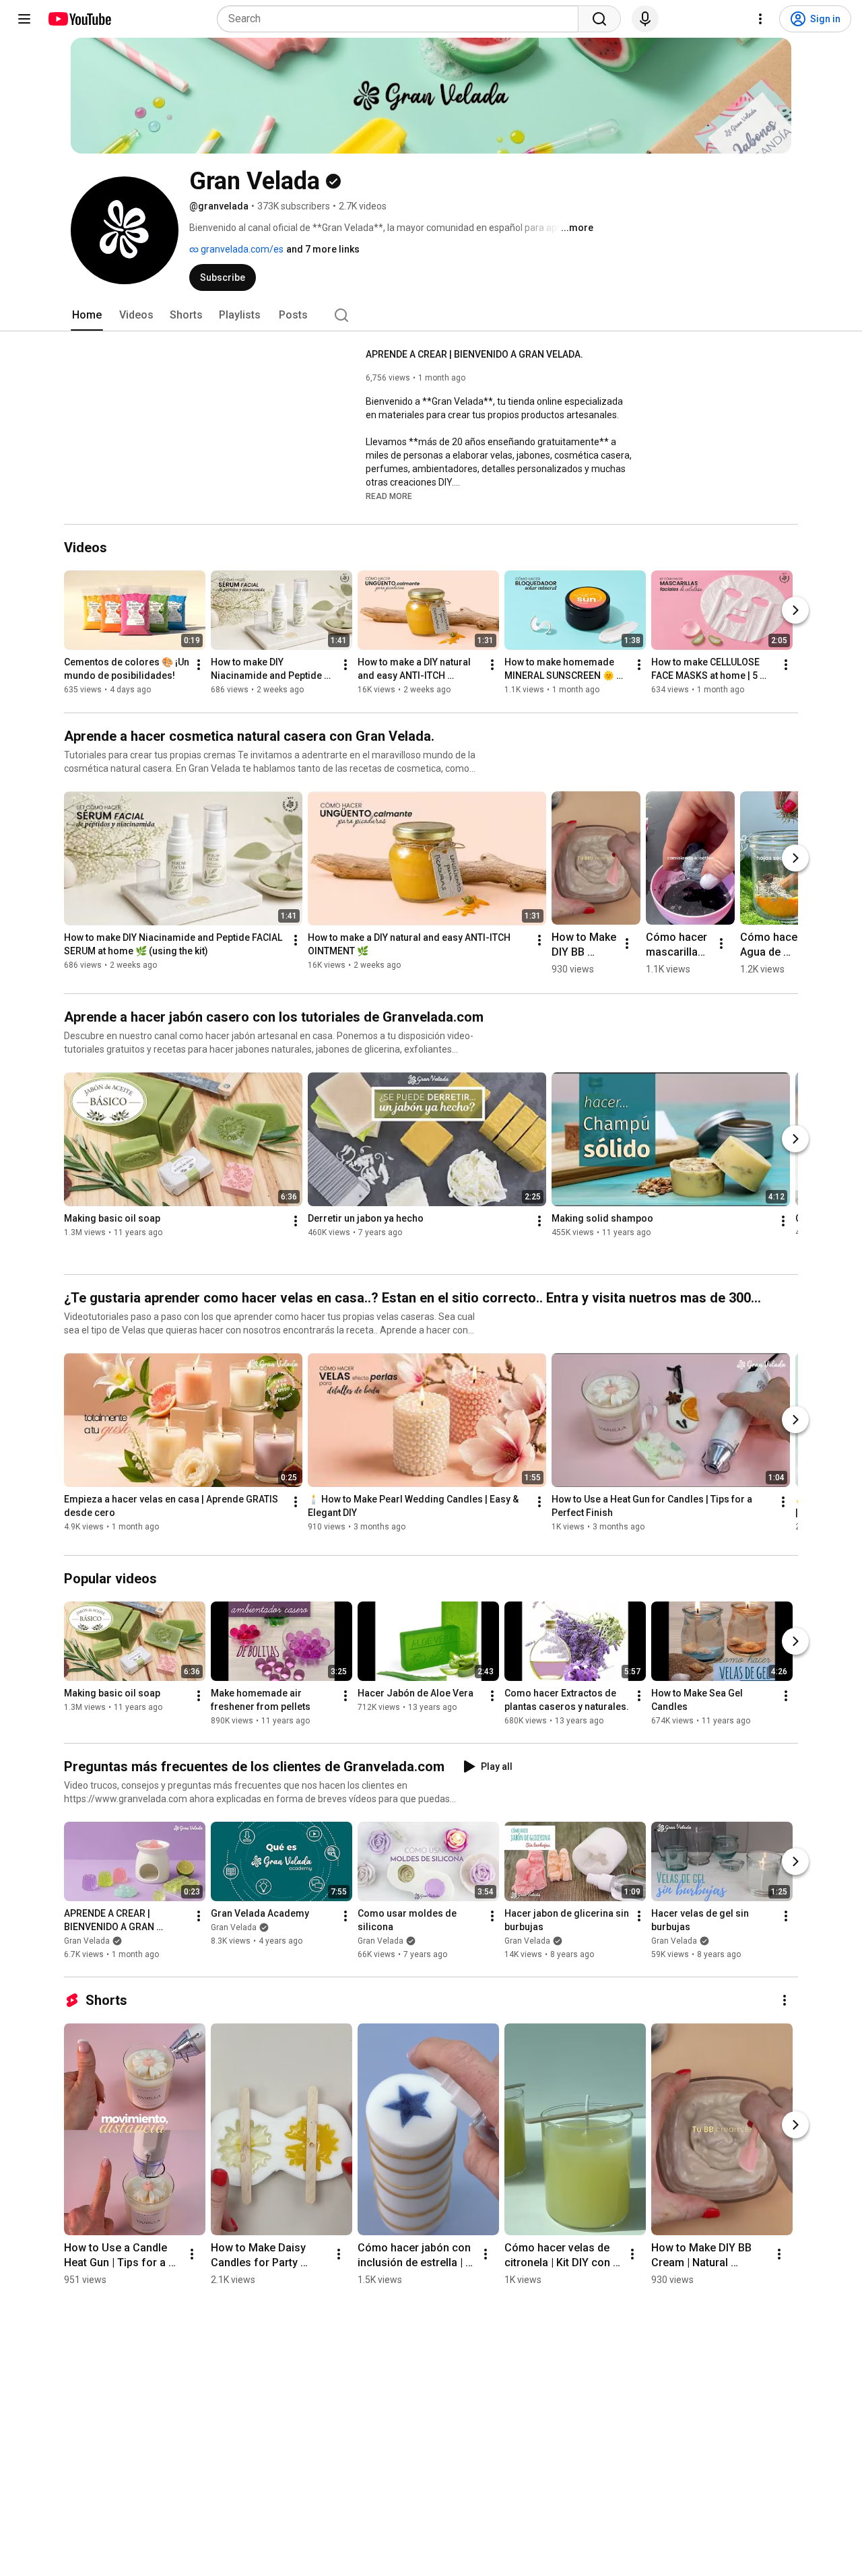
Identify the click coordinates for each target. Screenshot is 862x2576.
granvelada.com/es (241, 249)
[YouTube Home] (79, 19)
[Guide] (24, 19)
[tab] (87, 315)
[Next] (795, 611)
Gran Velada (87, 1941)
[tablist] (431, 315)
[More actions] (199, 665)
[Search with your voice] (645, 19)
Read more (389, 496)
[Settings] (760, 19)
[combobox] (402, 19)
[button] (389, 496)
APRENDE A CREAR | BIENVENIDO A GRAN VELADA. (474, 354)
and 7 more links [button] (323, 249)
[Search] (599, 19)
